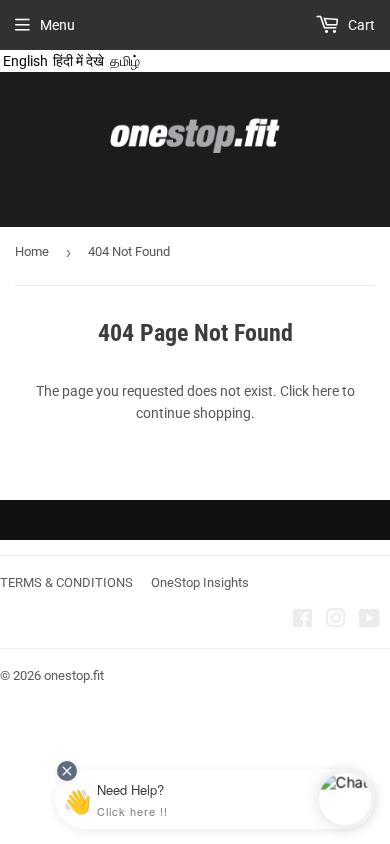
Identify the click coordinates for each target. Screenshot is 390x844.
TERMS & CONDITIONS (66, 582)
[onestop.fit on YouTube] (369, 621)
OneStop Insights (200, 582)
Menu (57, 25)
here (325, 391)
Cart (360, 25)
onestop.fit (74, 675)
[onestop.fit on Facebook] (302, 621)
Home (32, 251)
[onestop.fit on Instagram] (336, 621)
